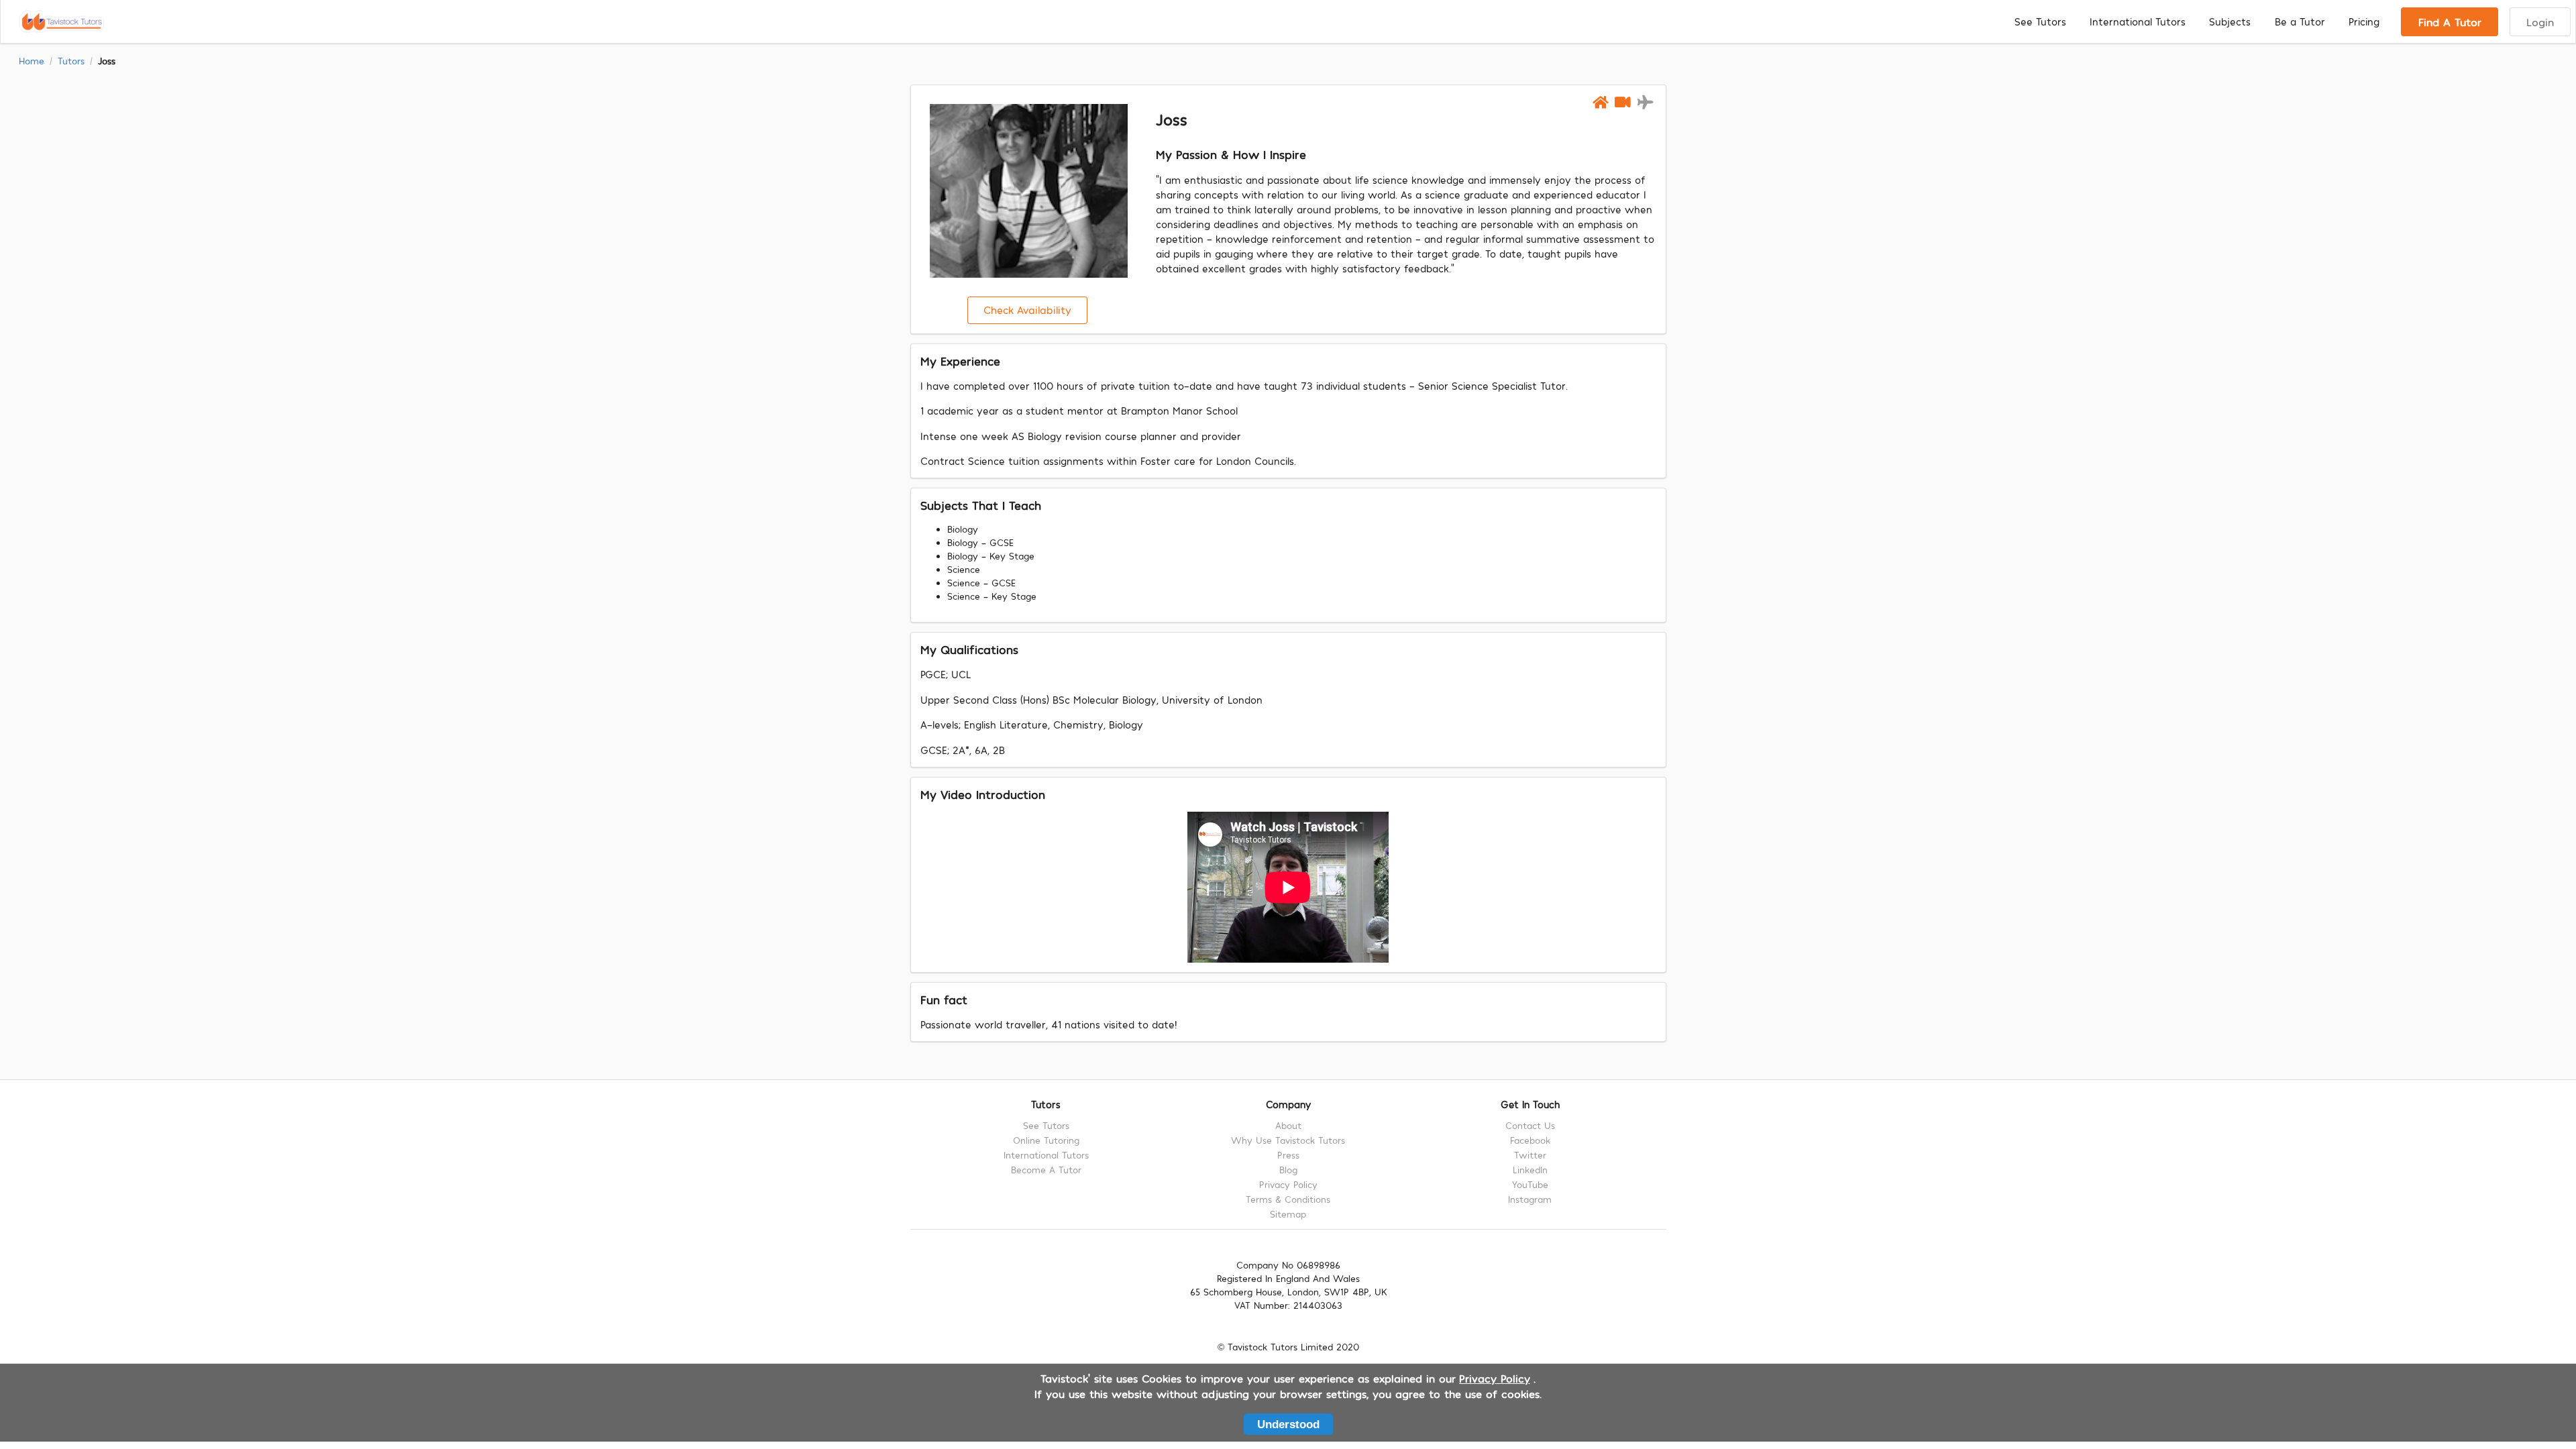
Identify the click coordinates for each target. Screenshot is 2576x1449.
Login (2540, 21)
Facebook (1530, 1140)
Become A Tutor (1046, 1170)
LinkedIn (1530, 1170)
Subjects (2230, 21)
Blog (1288, 1170)
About (1288, 1126)
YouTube (1530, 1184)
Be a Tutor (2300, 21)
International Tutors (2138, 21)
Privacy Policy (1288, 1184)
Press (1288, 1155)
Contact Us (1530, 1126)
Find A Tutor (2450, 21)
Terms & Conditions (1288, 1199)
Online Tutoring (1046, 1140)
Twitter (1530, 1155)
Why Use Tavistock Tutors (1288, 1140)
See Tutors (2040, 21)
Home (32, 61)
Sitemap (1288, 1214)
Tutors (71, 61)
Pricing (2364, 21)
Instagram (1530, 1199)
